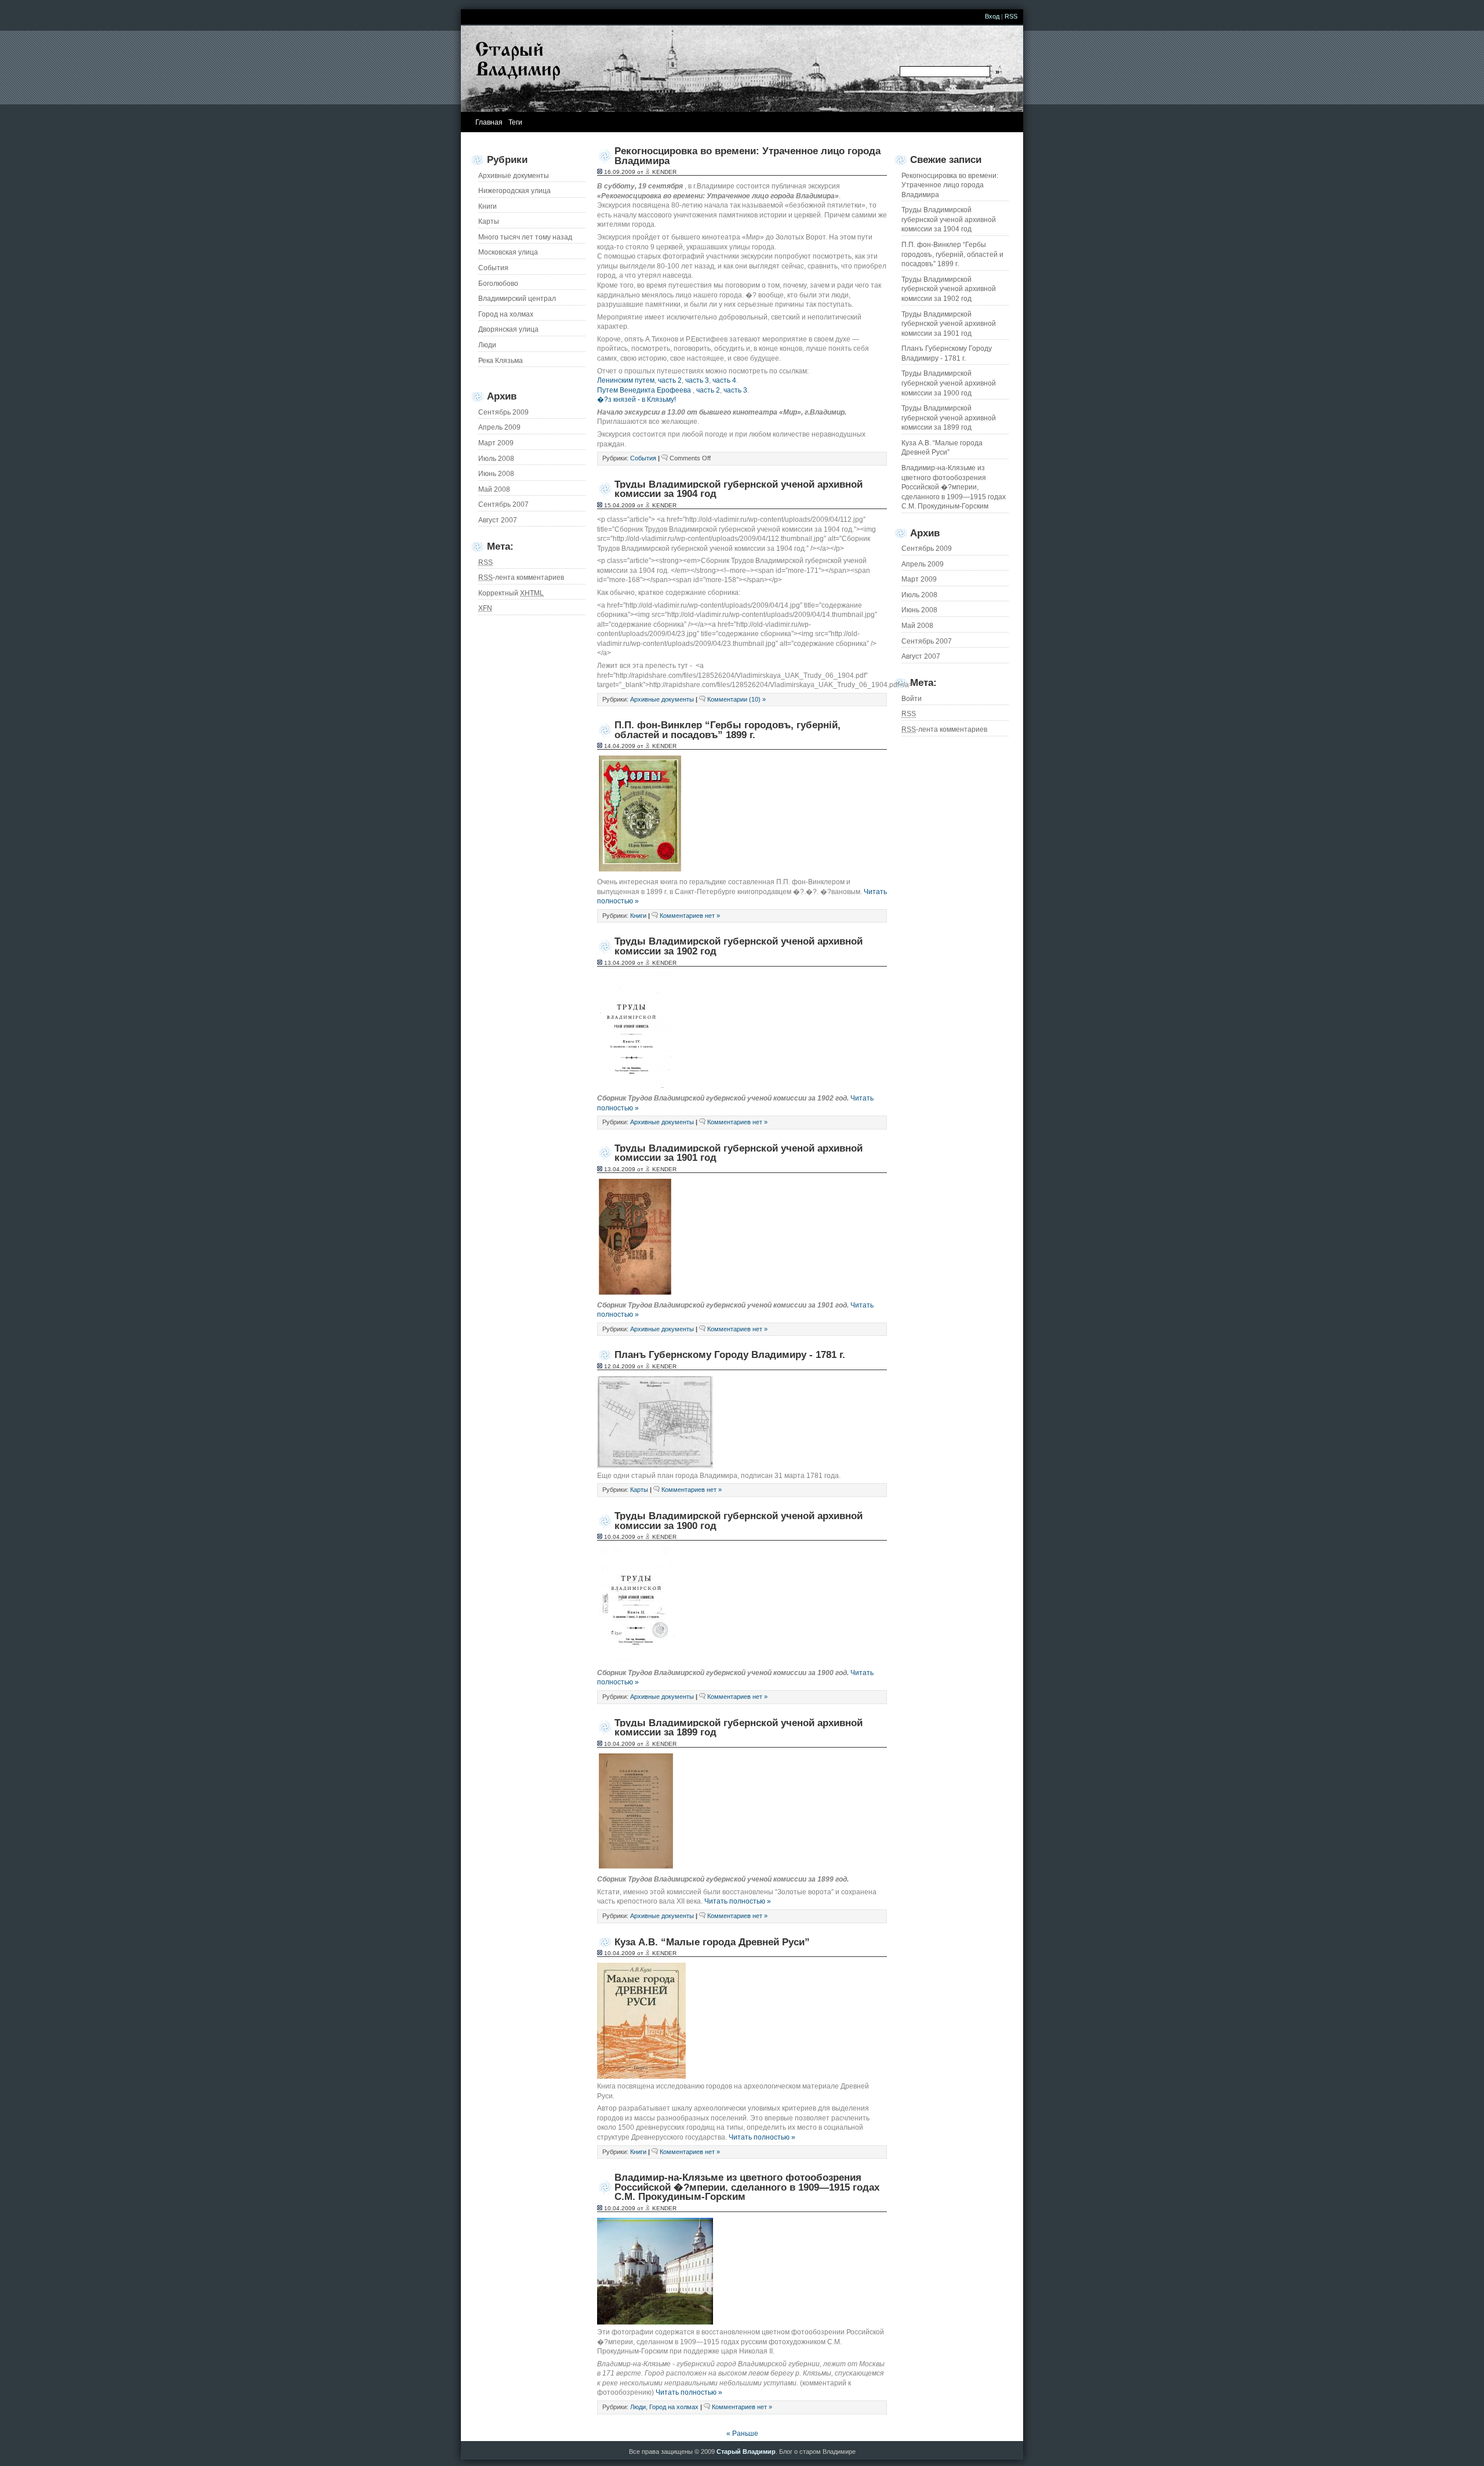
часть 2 (670, 380)
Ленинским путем (626, 380)
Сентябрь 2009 (927, 549)
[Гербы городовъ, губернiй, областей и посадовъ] (640, 869)
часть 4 (724, 380)
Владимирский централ (517, 299)
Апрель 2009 (923, 564)
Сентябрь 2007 (927, 641)
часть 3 (697, 380)
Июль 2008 (919, 595)
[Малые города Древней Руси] (641, 2076)
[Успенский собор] (655, 2322)
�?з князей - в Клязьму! (636, 400)
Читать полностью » (738, 1901)
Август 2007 (921, 656)
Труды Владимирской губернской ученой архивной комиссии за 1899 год (949, 418)
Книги (488, 206)
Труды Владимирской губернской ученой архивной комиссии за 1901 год (949, 324)
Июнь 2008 (919, 610)
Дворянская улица (508, 329)
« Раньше (742, 2434)
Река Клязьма (501, 361)
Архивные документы (514, 176)
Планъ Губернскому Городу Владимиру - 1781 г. (947, 353)
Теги (515, 122)
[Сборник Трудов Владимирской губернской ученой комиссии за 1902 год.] (635, 1086)
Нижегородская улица (514, 191)
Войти (912, 699)
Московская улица (508, 252)
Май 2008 (917, 626)
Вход (992, 16)
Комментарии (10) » (736, 699)
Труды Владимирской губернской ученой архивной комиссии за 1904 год (949, 219)
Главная (489, 122)
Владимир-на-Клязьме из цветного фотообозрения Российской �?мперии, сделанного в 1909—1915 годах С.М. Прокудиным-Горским (954, 487)
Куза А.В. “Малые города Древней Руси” (942, 448)
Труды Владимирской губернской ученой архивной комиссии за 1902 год (949, 289)
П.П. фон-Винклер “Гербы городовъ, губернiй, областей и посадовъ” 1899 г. (952, 254)
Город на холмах (506, 314)
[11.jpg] (638, 1660)
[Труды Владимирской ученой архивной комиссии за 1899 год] (636, 1867)
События (493, 268)
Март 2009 (919, 579)
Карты (489, 221)
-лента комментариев (944, 729)
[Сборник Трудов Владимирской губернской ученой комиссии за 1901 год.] (635, 1292)
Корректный (511, 593)
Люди (487, 345)
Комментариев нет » (690, 916)
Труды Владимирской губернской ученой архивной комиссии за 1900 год (949, 383)
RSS (1011, 16)
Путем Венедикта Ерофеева (644, 390)
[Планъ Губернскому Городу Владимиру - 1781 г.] (655, 1466)
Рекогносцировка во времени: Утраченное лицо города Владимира (950, 185)
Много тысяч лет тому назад (525, 237)
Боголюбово (498, 284)
